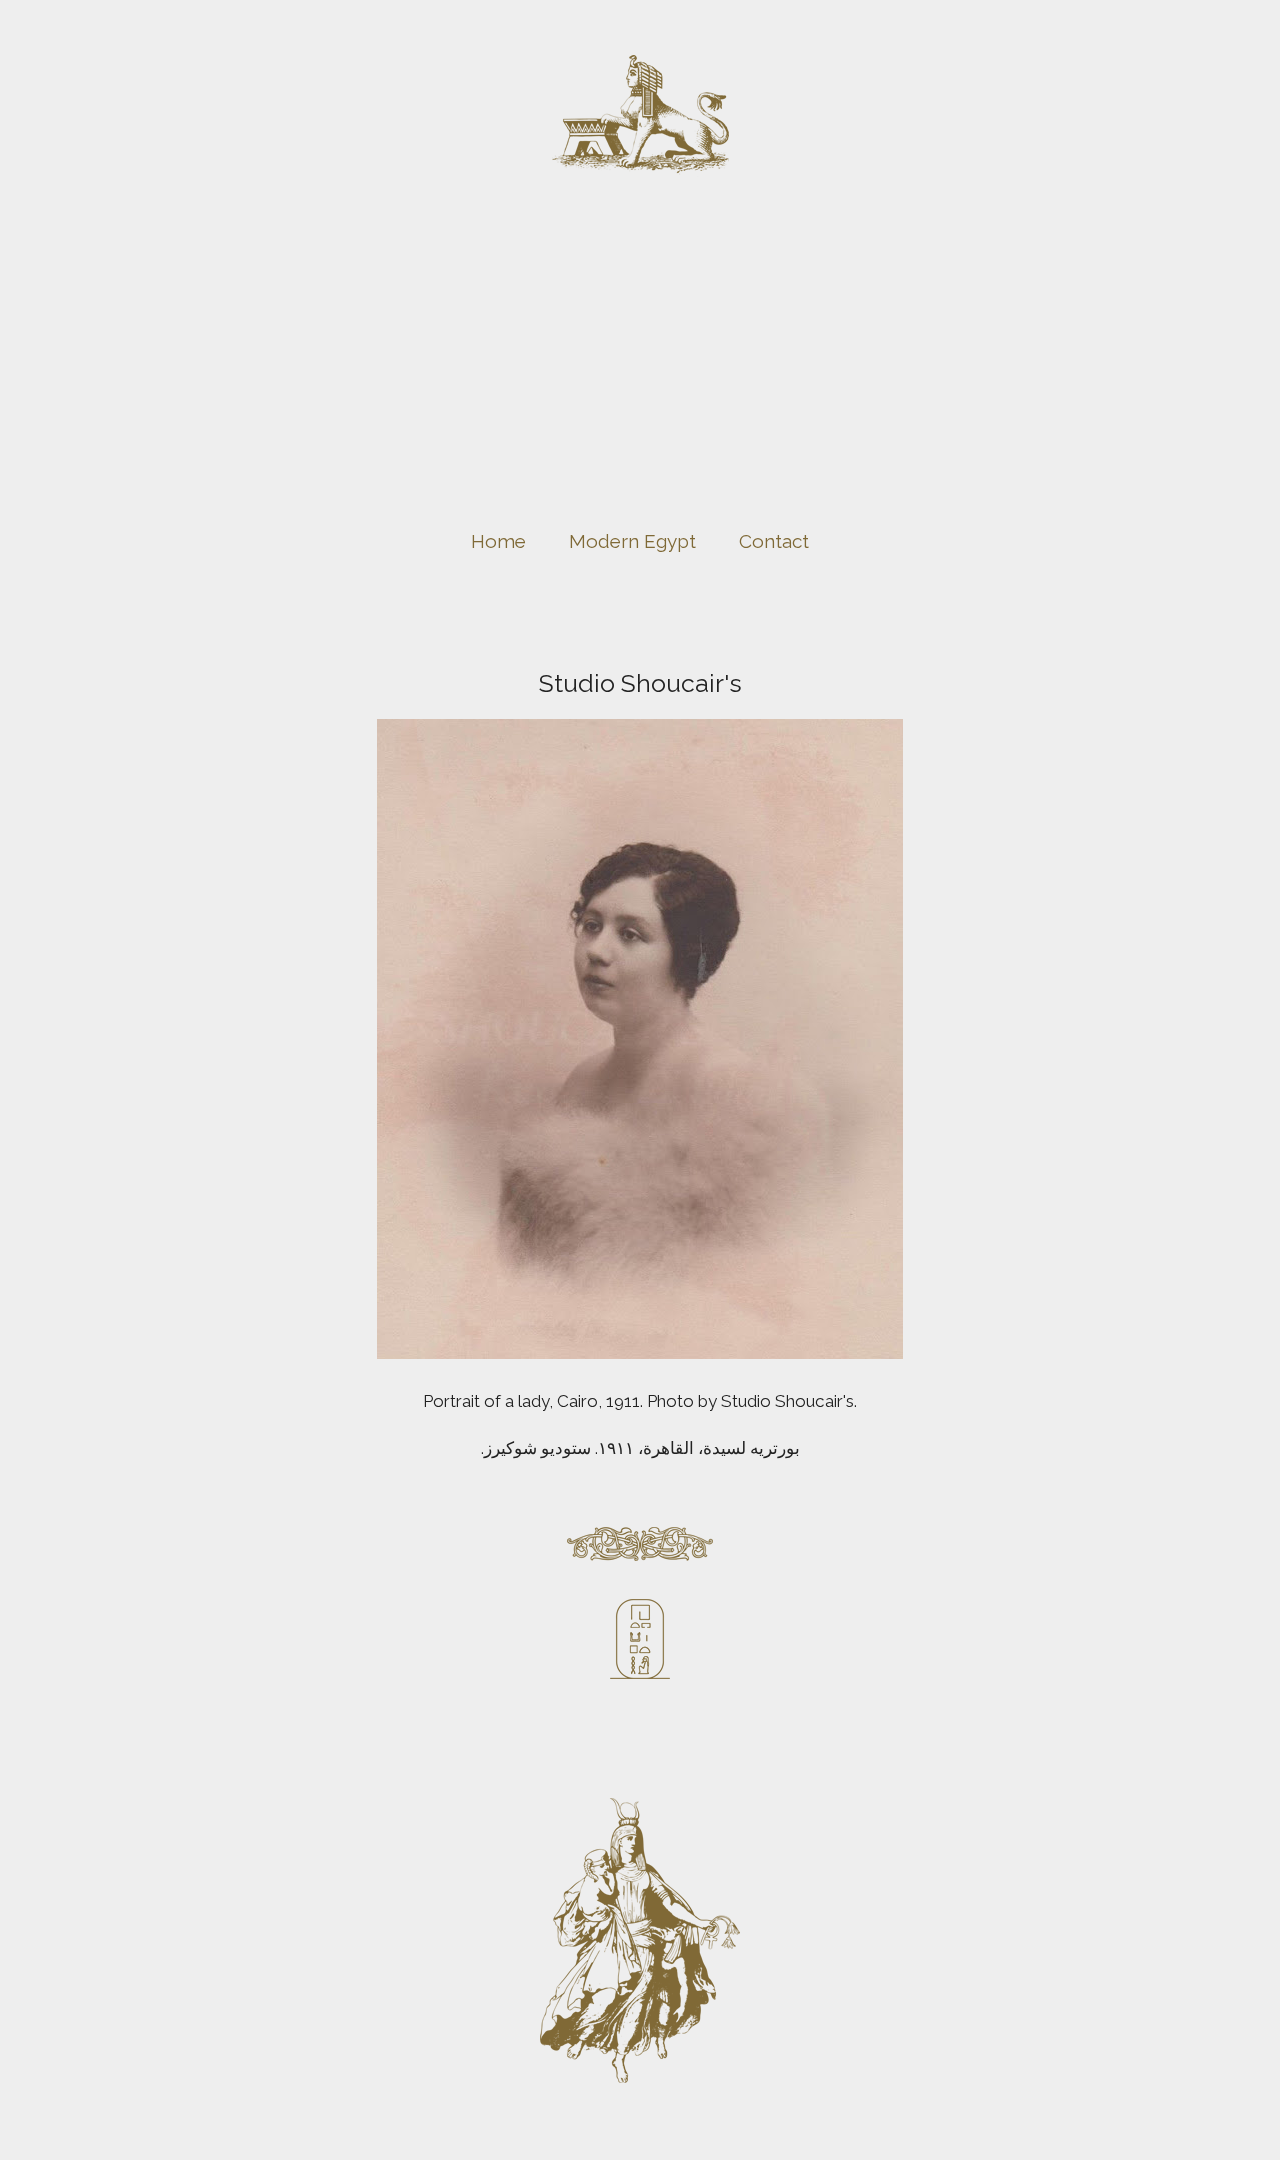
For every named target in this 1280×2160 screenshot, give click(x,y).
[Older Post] (1065, 1609)
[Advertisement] (640, 369)
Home (498, 541)
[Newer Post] (215, 1609)
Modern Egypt (632, 541)
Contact (774, 541)
